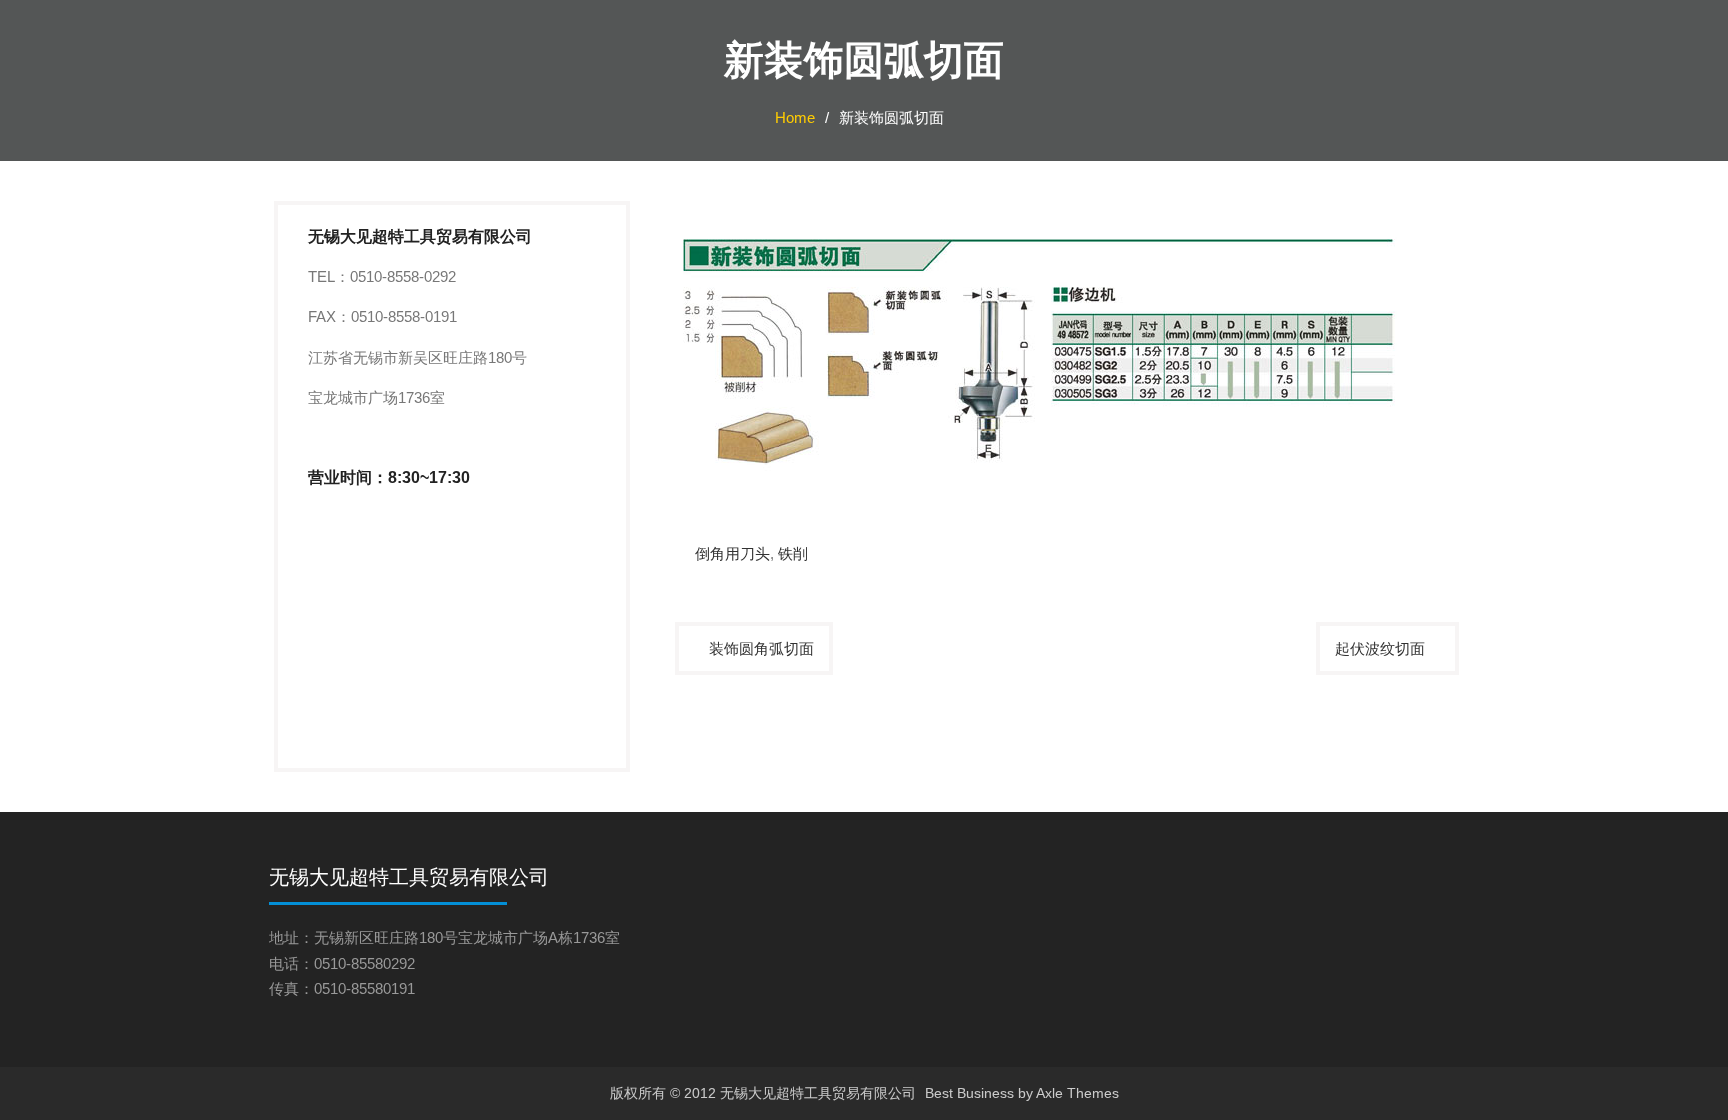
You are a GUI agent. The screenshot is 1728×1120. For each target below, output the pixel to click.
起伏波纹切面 (1380, 648)
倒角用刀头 (732, 553)
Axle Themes (1077, 1093)
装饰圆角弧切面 (761, 648)
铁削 (793, 553)
